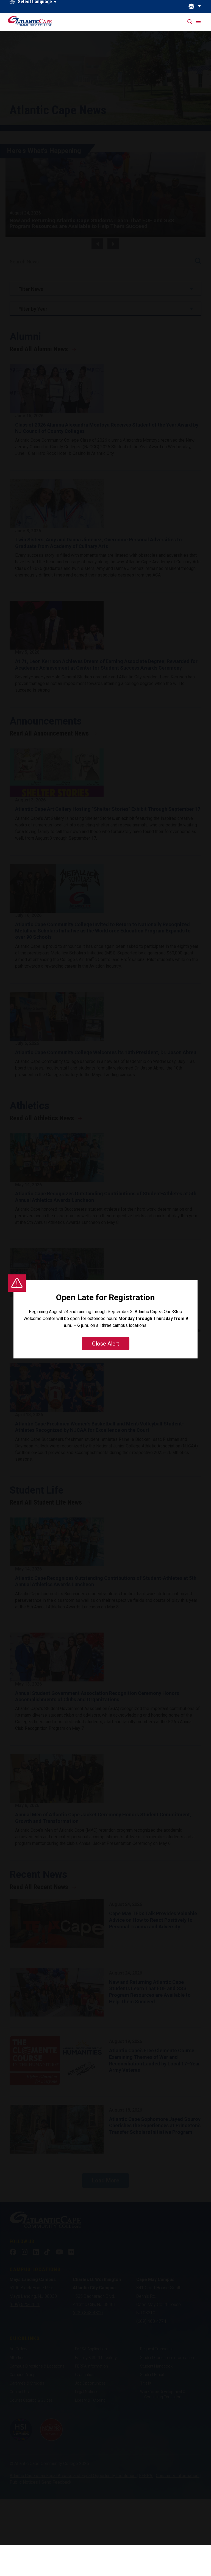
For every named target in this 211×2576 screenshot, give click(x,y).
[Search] (190, 22)
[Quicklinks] (198, 6)
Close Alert (106, 1344)
